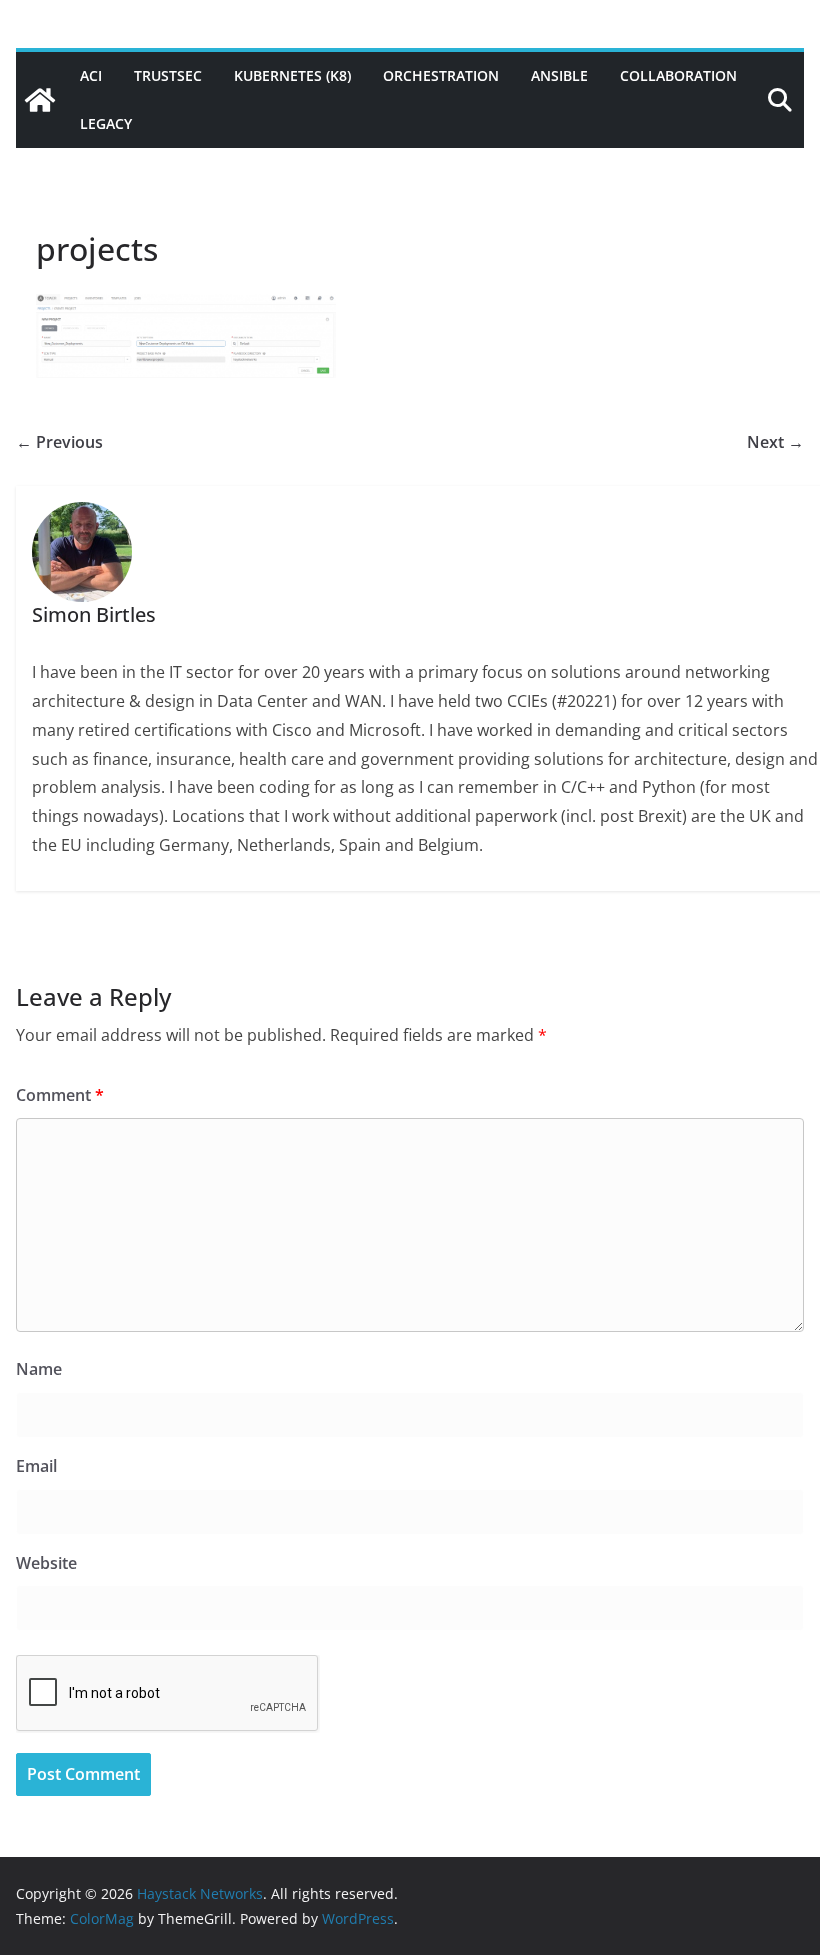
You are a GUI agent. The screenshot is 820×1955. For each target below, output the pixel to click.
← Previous (59, 442)
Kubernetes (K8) (292, 75)
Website (46, 1563)
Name (39, 1369)
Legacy (106, 123)
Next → (775, 442)
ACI (91, 75)
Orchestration (441, 75)
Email (36, 1466)
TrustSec (168, 75)
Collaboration (678, 75)
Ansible (559, 75)
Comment (60, 1095)
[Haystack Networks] (40, 100)
